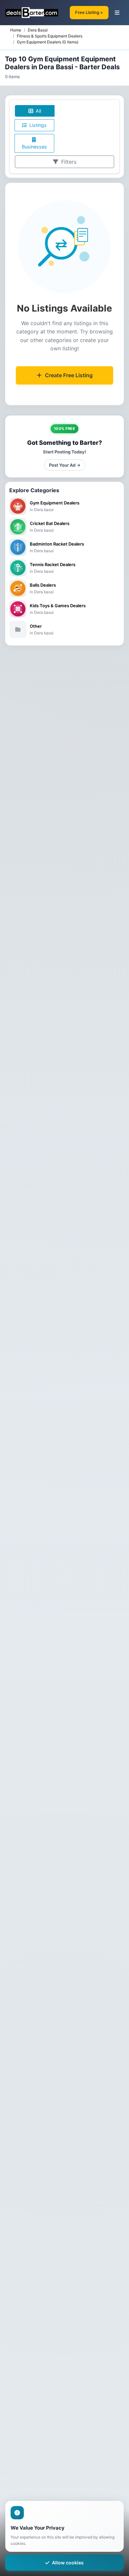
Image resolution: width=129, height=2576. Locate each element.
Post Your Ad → (65, 465)
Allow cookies (68, 2563)
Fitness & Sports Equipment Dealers (50, 36)
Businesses (34, 147)
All (38, 111)
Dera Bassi (38, 30)
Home (16, 30)
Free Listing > (89, 12)
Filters (68, 162)
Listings (37, 125)
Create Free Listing (69, 375)
